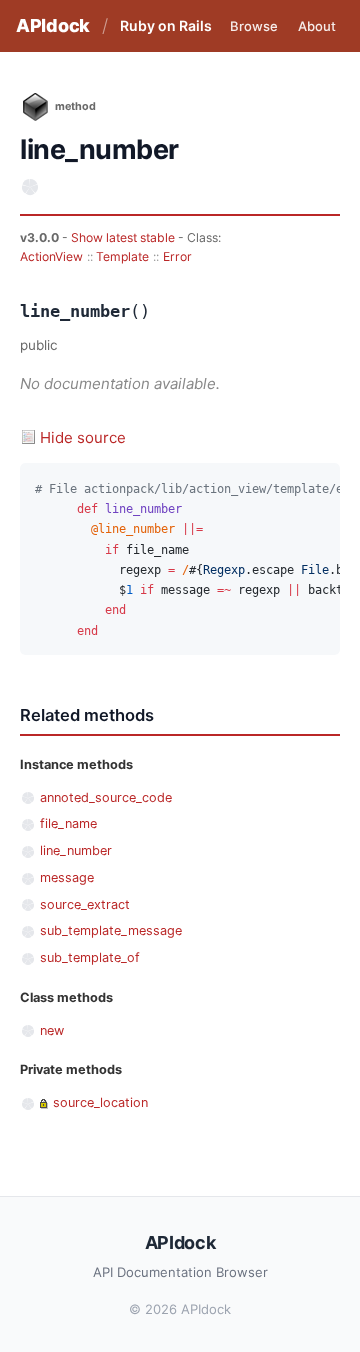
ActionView (51, 256)
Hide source (83, 437)
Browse (254, 26)
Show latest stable (124, 237)
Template (122, 256)
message (67, 877)
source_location (100, 1102)
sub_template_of (90, 957)
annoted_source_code (106, 797)
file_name (68, 823)
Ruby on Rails (166, 25)
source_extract (85, 904)
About (317, 26)
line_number (76, 850)
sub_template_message (111, 930)
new (52, 1030)
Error (177, 256)
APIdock (53, 25)
